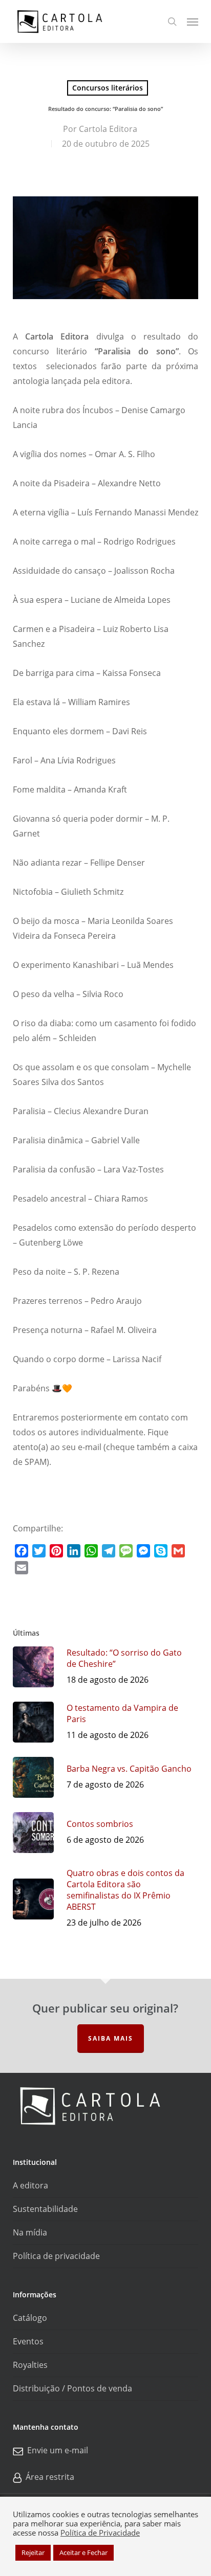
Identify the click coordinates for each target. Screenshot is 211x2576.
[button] (193, 21)
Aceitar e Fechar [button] (83, 2552)
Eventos (28, 2341)
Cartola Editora (108, 129)
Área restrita (50, 2477)
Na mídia (30, 2232)
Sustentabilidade (45, 2209)
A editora (30, 2185)
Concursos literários (108, 88)
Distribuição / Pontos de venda (72, 2388)
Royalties (30, 2365)
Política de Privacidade (100, 2533)
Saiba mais (111, 2038)
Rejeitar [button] (33, 2552)
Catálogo (30, 2318)
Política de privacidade (56, 2256)
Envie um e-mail (58, 2450)
